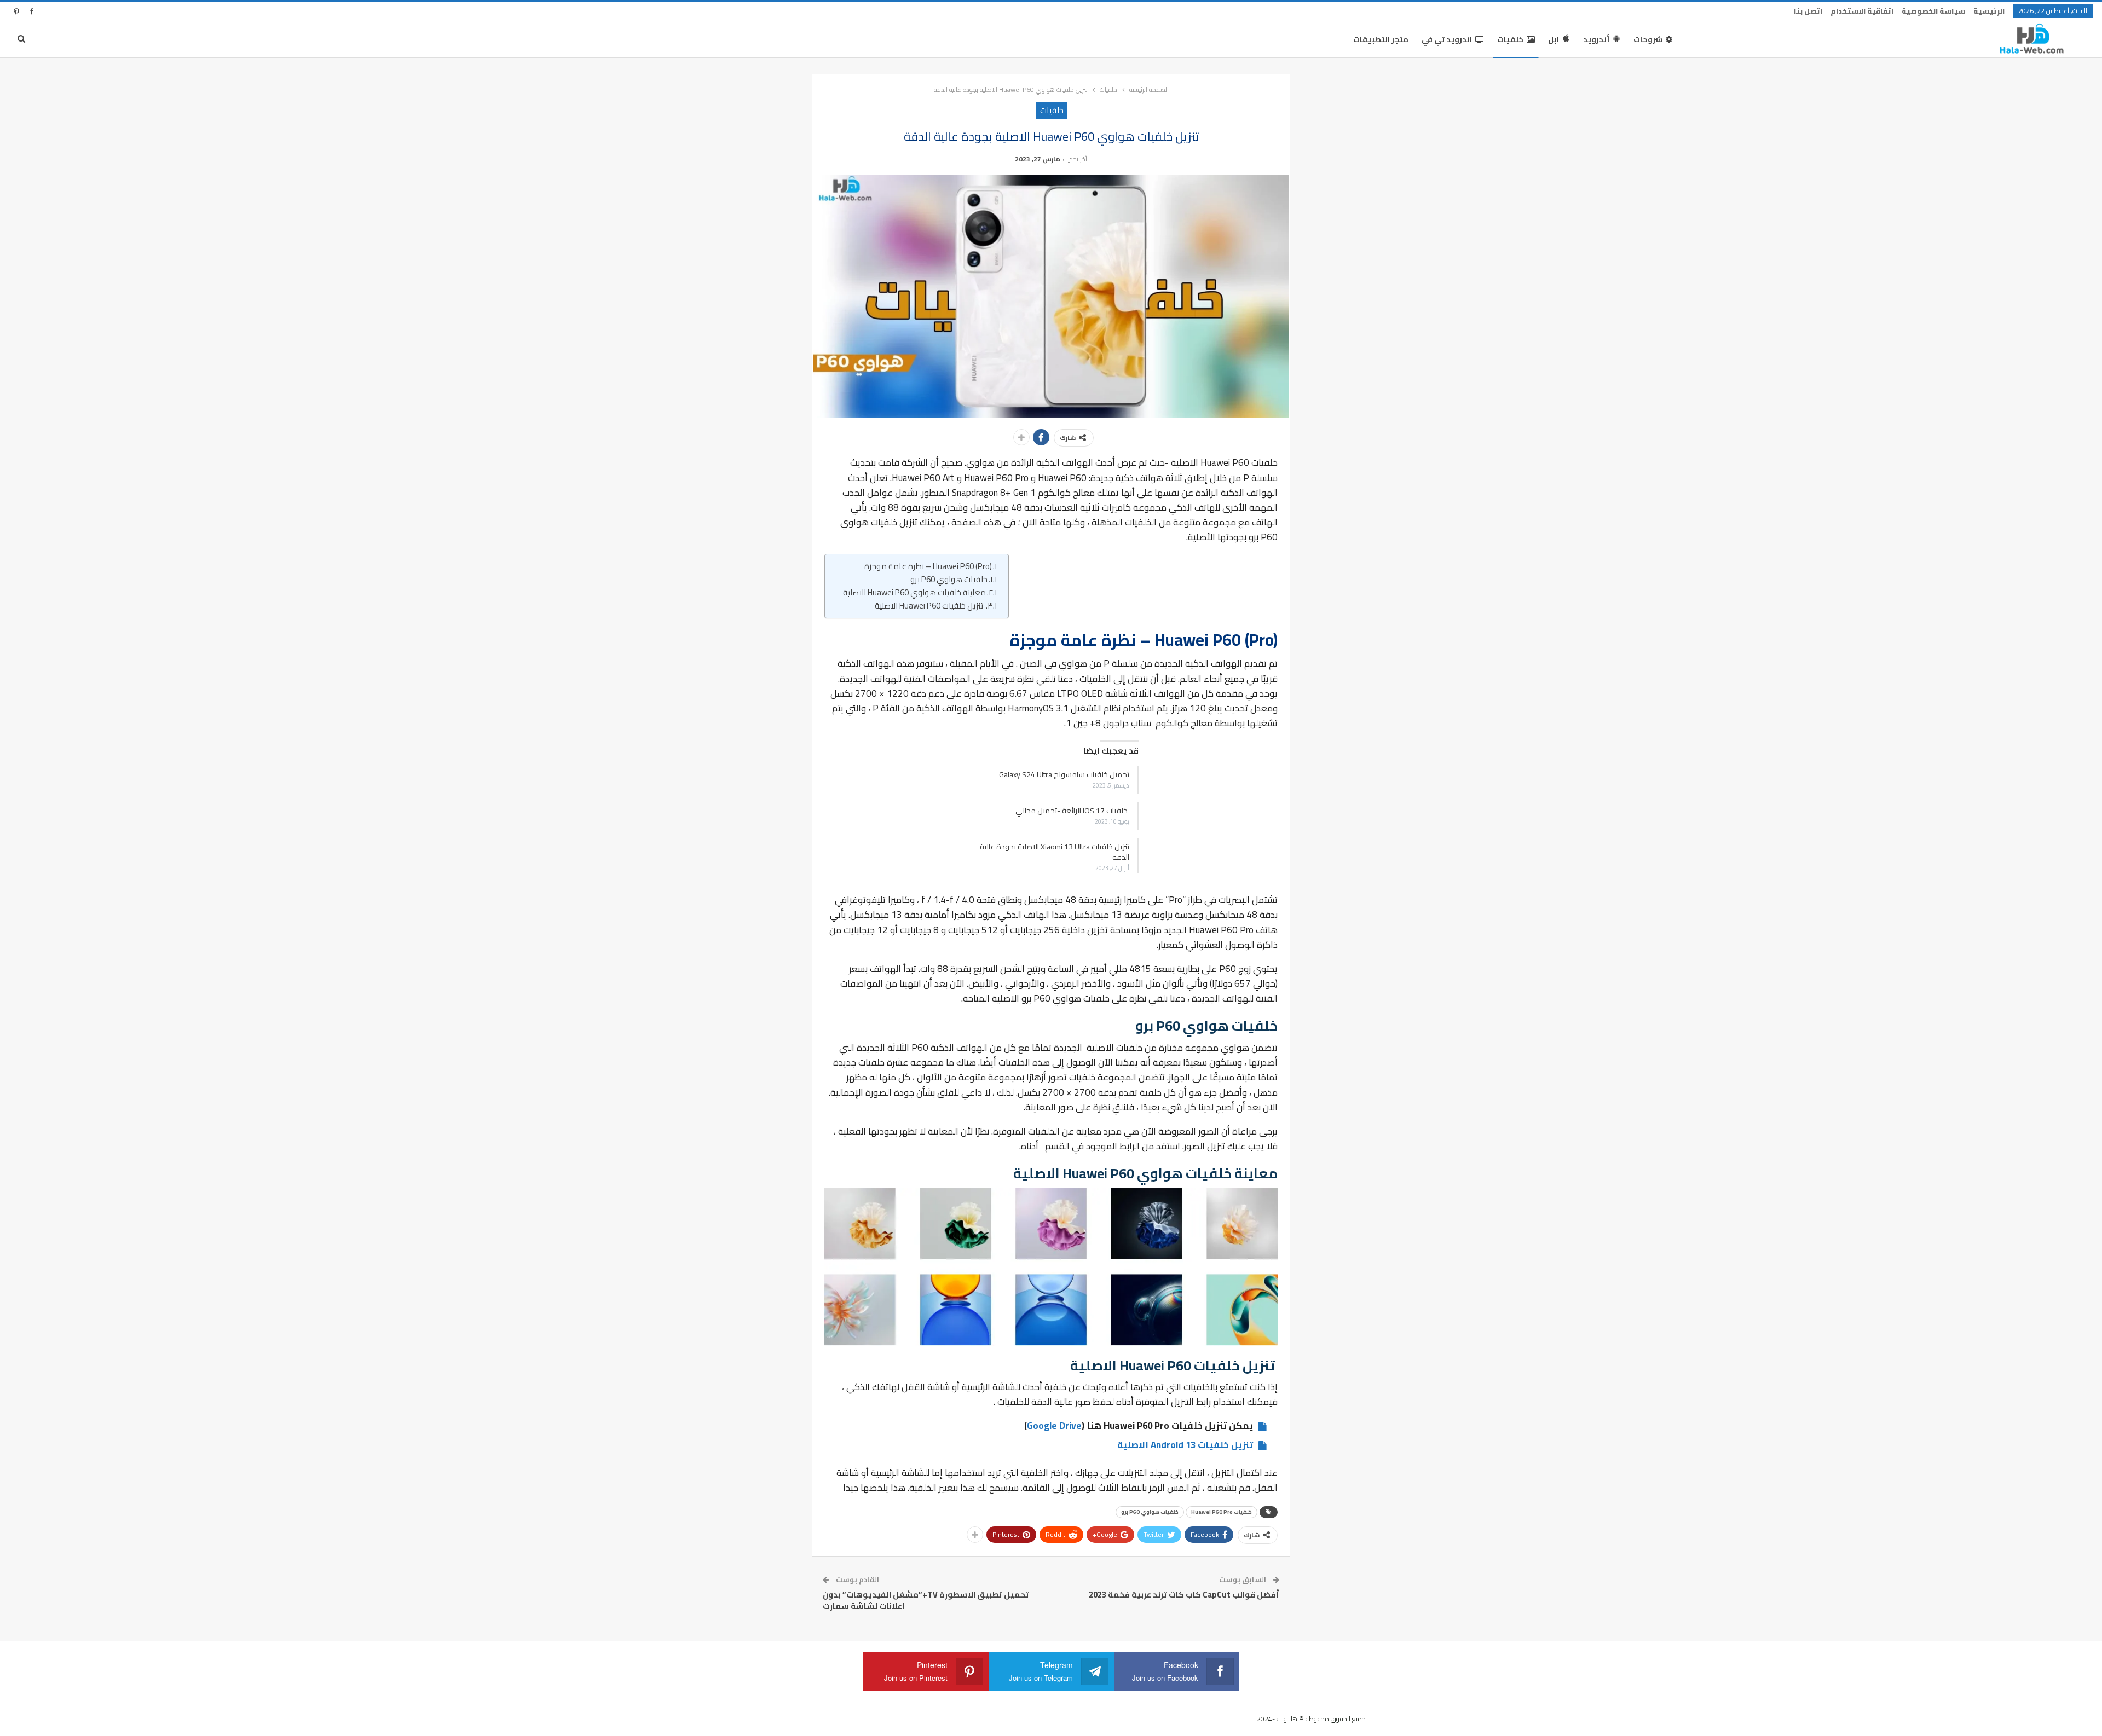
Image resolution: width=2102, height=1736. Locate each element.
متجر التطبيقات (1381, 39)
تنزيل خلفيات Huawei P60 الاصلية (930, 606)
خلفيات (1510, 39)
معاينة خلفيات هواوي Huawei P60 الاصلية (914, 593)
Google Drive (1054, 1426)
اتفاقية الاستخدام (1862, 11)
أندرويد (1596, 39)
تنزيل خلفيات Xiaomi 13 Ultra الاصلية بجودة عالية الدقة (1055, 852)
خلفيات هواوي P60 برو (949, 580)
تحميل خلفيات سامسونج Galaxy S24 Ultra (1064, 774)
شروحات (1648, 39)
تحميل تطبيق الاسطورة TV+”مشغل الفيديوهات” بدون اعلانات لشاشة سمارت (926, 1600)
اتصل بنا (1808, 11)
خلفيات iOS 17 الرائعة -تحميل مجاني (1072, 811)
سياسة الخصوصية (1933, 11)
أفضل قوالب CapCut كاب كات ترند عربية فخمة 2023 (1184, 1595)
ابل (1554, 39)
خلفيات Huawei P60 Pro (1222, 1512)
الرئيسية (1989, 11)
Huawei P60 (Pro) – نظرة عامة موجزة (928, 566)
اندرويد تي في (1447, 39)
